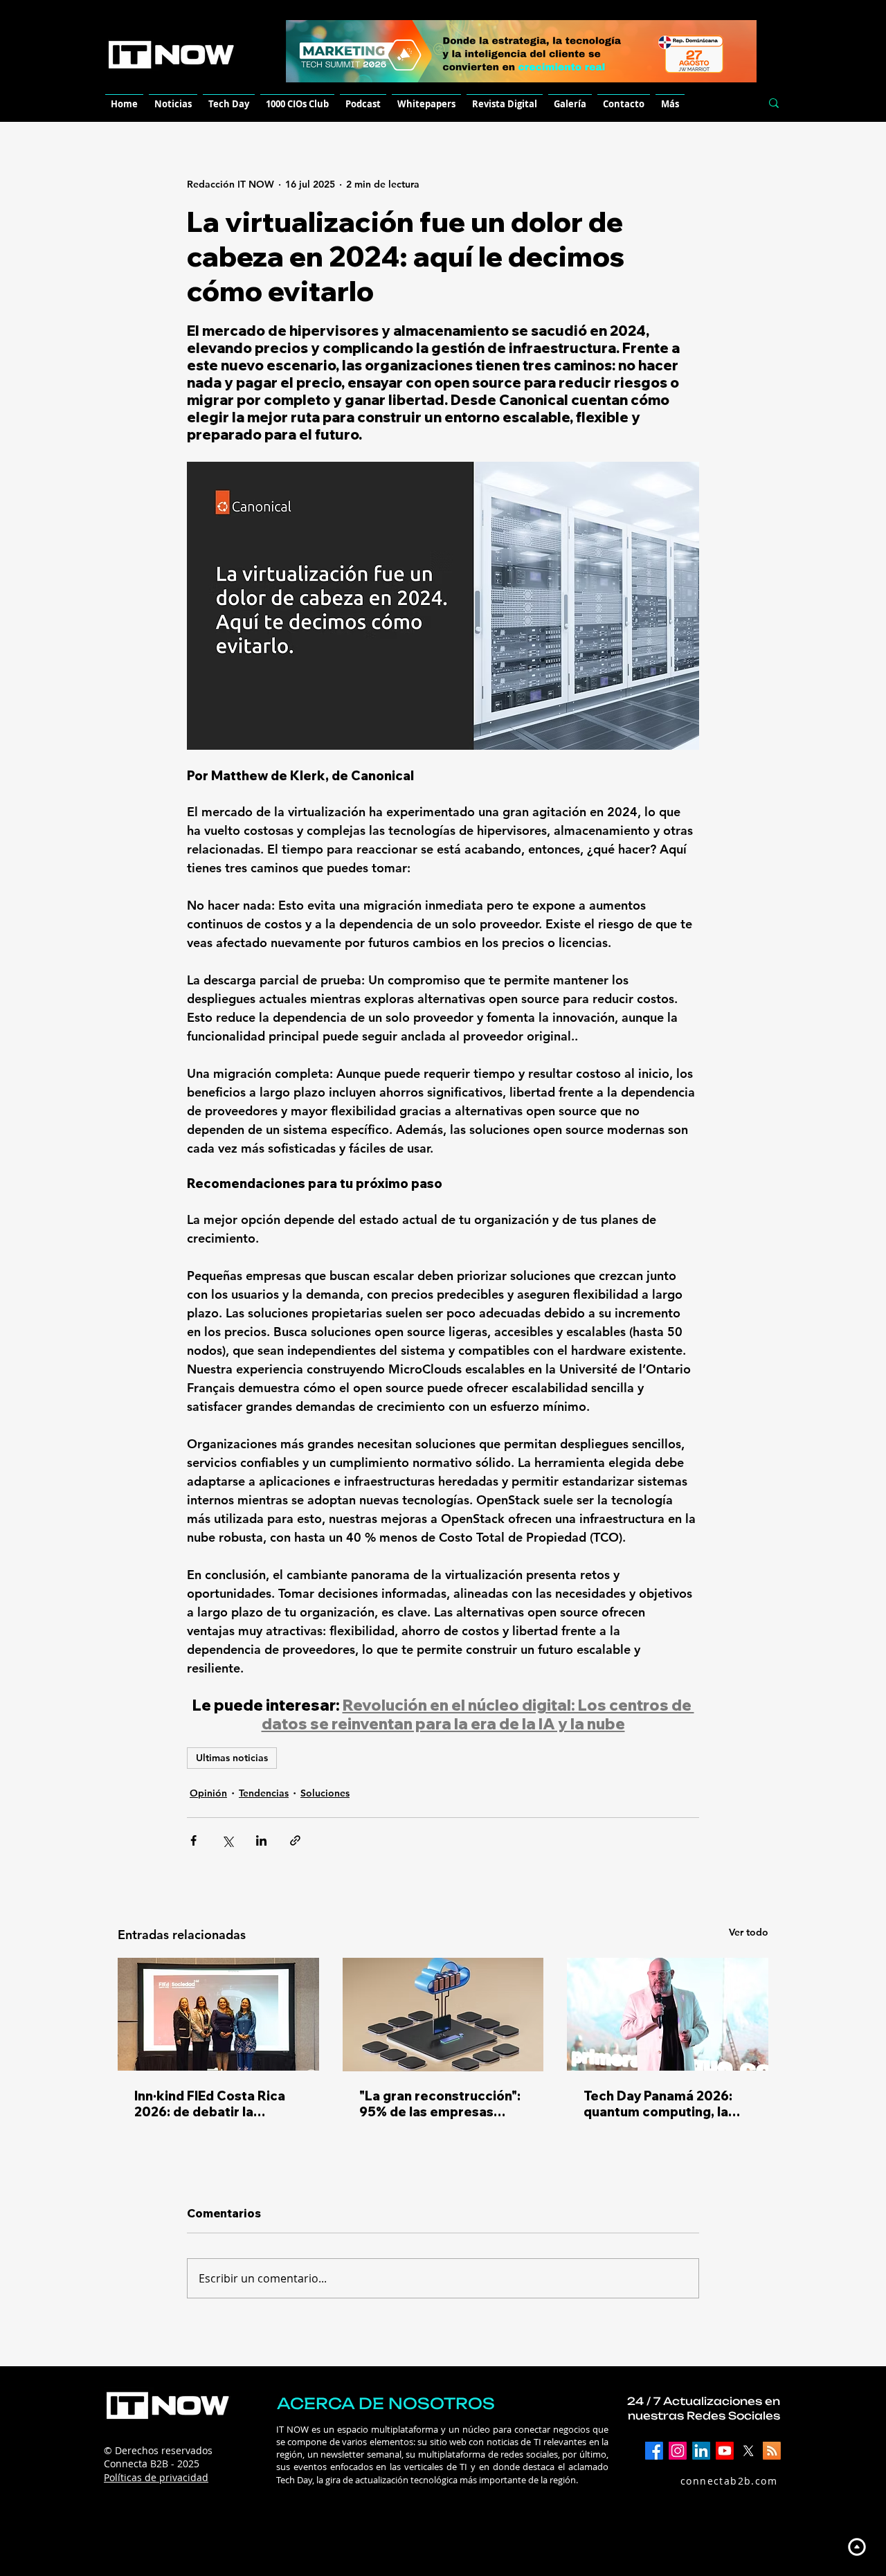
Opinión (208, 1793)
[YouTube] (725, 2451)
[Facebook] (654, 2451)
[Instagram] (678, 2451)
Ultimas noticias (232, 1758)
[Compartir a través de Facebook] (193, 1840)
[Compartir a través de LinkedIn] (261, 1840)
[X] (748, 2451)
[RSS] (772, 2451)
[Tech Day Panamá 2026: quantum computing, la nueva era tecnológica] (668, 2014)
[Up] (857, 2547)
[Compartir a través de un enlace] (295, 1840)
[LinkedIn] (701, 2451)
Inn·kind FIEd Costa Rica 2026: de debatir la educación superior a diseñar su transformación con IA (218, 2104)
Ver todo (749, 1932)
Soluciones (325, 1793)
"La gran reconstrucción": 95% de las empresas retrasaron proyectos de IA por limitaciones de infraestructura (440, 2104)
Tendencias (264, 1793)
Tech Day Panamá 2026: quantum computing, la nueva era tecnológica (658, 2104)
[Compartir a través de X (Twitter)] (227, 1840)
